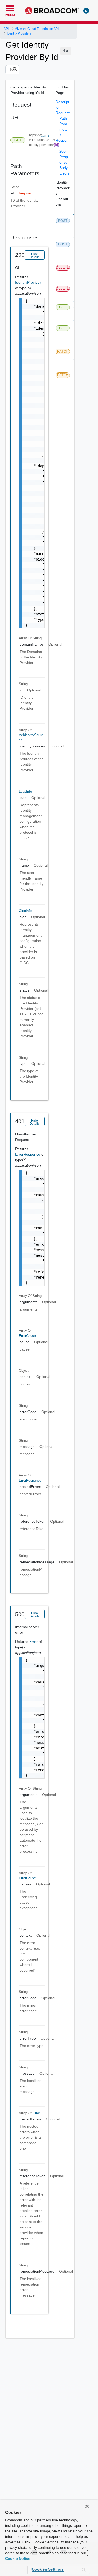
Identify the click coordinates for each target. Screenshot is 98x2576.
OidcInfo (25, 911)
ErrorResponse (28, 1154)
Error (34, 1642)
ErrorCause (27, 1336)
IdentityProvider (28, 282)
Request (63, 113)
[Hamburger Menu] (10, 8)
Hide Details (34, 256)
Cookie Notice (18, 2558)
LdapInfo (25, 791)
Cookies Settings (48, 2569)
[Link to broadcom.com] (52, 11)
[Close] (87, 2506)
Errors (64, 173)
